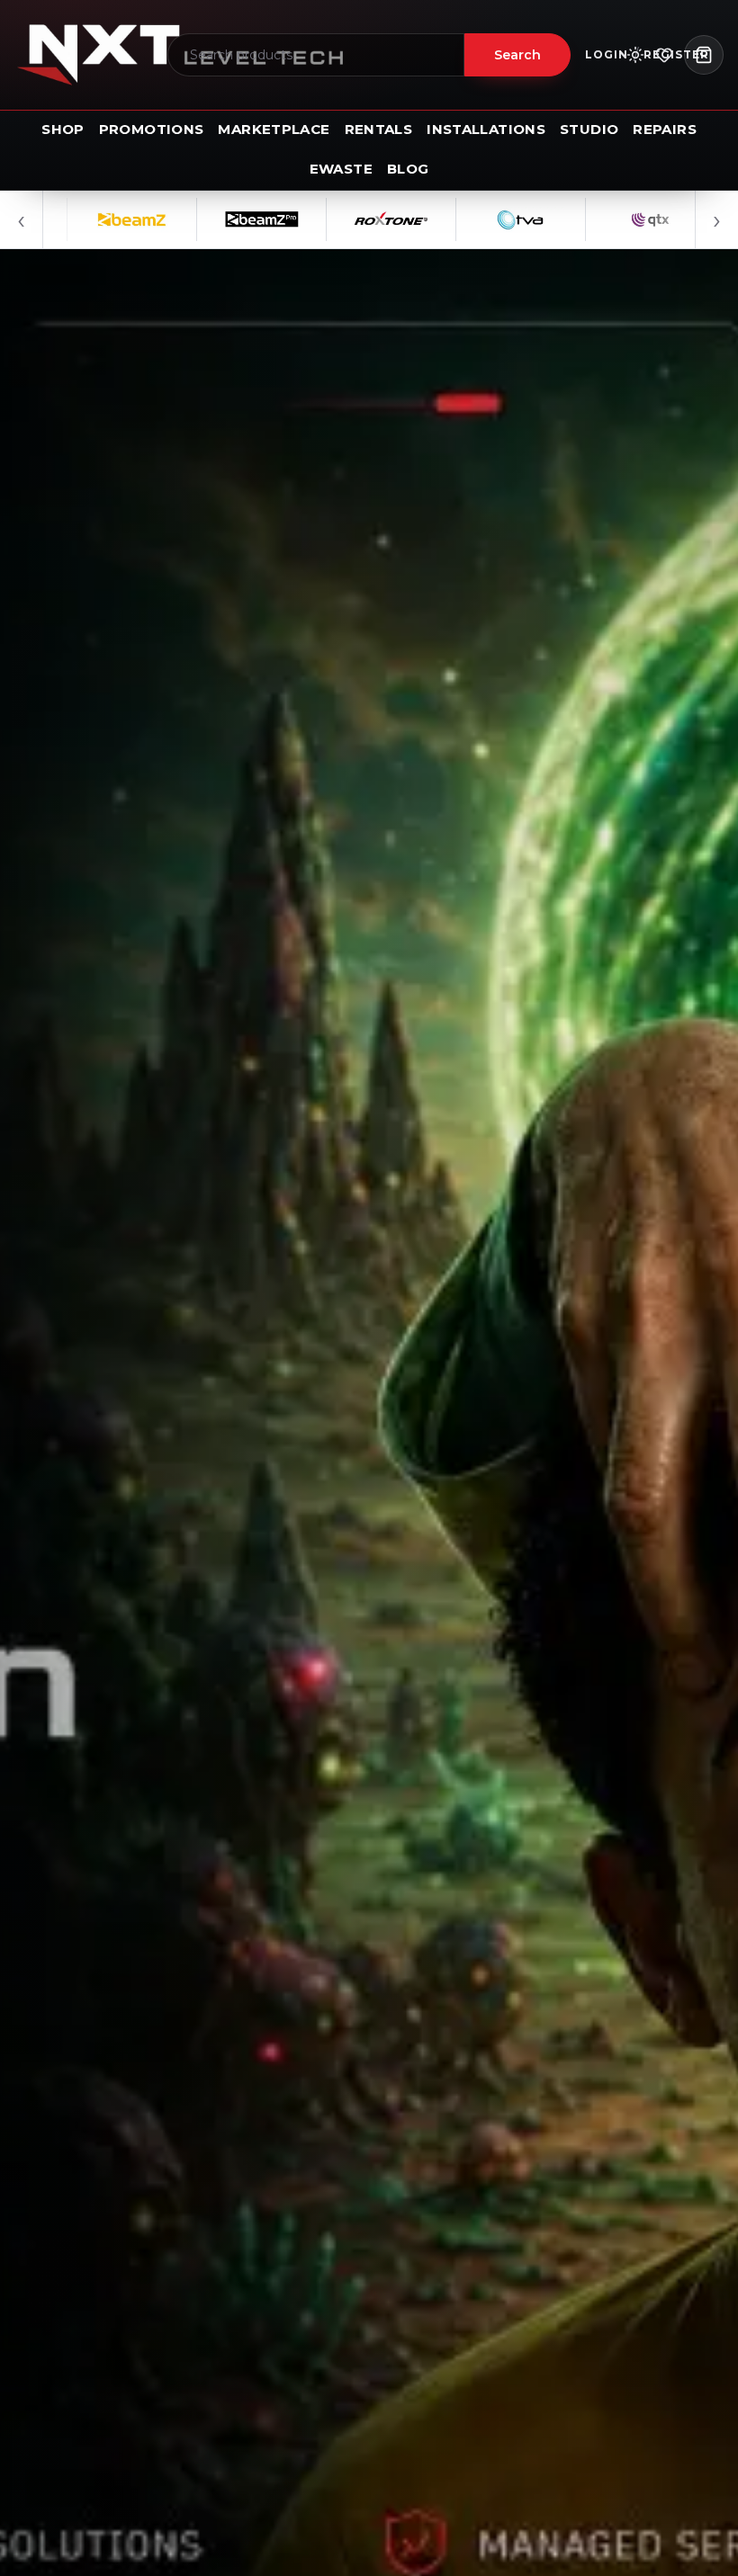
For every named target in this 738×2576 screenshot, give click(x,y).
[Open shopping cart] (704, 55)
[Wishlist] (664, 55)
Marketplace (274, 129)
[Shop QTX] (590, 219)
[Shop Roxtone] (331, 219)
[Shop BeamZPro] (202, 219)
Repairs (665, 129)
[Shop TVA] (461, 219)
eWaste (341, 169)
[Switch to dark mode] (635, 55)
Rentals (379, 129)
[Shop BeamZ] (72, 219)
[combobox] (316, 55)
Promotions (152, 129)
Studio (589, 129)
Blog (408, 169)
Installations (486, 129)
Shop (63, 129)
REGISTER (676, 54)
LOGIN (607, 54)
